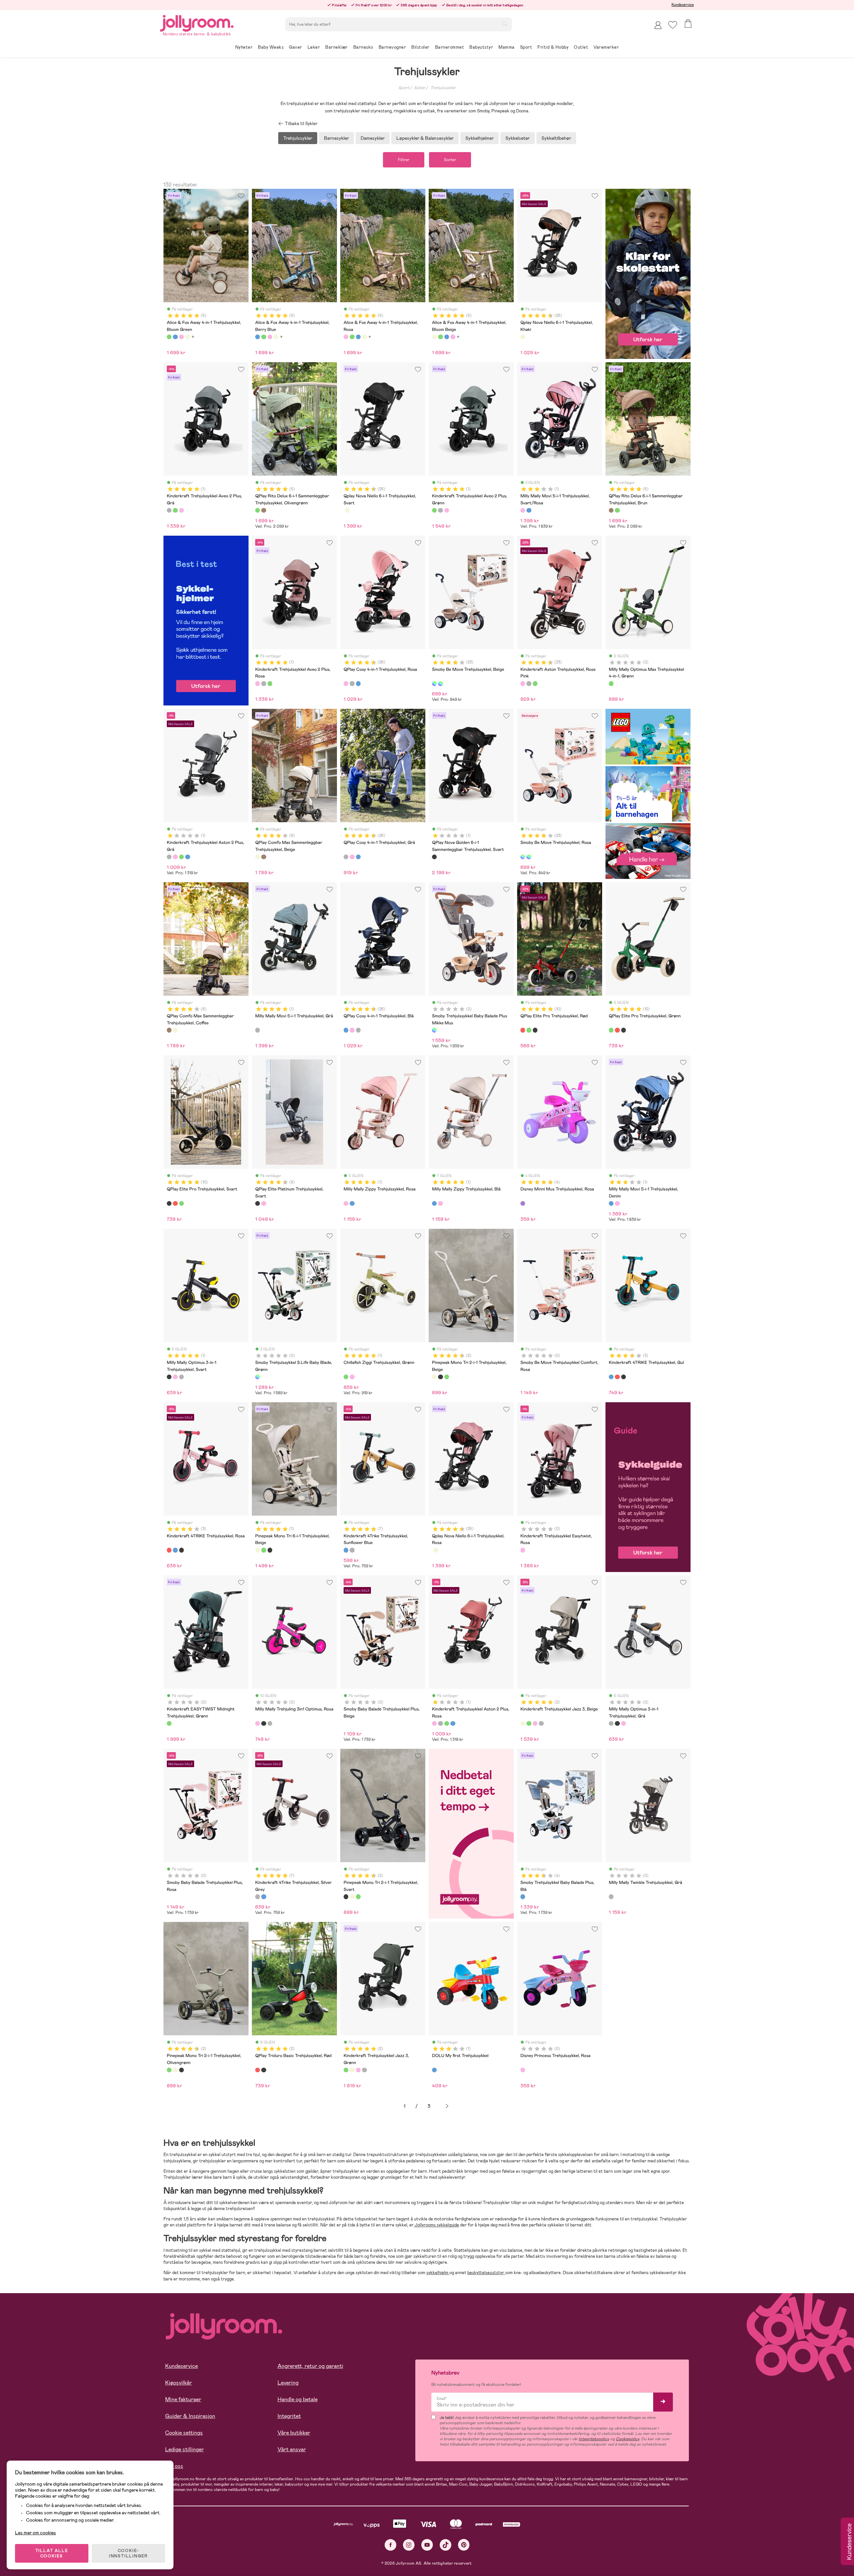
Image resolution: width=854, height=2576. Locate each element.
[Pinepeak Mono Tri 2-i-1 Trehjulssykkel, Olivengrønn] (447, 1377)
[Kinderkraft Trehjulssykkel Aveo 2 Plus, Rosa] (181, 510)
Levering (288, 2383)
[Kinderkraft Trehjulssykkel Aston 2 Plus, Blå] (187, 857)
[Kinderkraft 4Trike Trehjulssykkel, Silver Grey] (352, 1550)
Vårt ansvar (292, 2449)
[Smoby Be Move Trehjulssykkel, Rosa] (440, 683)
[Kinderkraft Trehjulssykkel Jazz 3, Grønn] (529, 1723)
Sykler (420, 88)
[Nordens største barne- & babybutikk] (197, 22)
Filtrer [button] (404, 160)
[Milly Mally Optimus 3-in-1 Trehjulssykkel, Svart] (169, 1377)
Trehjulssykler (443, 88)
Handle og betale (298, 2399)
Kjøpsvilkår (178, 2383)
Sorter (450, 160)
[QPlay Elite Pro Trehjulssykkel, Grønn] (529, 1030)
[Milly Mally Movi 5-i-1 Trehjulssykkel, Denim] (529, 510)
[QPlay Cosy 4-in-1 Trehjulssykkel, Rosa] (346, 683)
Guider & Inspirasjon (190, 2416)
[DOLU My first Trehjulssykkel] (434, 2070)
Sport (404, 88)
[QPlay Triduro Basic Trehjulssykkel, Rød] (258, 2070)
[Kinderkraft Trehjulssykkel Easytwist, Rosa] (523, 1550)
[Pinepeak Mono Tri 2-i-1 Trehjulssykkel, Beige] (434, 1377)
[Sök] (505, 24)
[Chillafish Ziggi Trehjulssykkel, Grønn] (346, 1377)
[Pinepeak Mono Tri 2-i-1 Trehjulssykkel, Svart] (440, 1377)
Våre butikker (294, 2433)
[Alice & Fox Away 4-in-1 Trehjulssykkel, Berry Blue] (175, 337)
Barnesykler (336, 138)
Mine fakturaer (183, 2399)
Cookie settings (184, 2433)
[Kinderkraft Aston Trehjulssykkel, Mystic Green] (535, 683)
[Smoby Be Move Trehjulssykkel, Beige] (434, 683)
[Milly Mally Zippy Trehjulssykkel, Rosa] (346, 1203)
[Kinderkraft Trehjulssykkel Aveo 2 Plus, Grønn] (175, 510)
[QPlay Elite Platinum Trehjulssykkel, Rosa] (264, 1203)
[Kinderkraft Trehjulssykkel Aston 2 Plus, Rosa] (175, 857)
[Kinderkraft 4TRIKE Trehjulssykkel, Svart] (623, 1377)
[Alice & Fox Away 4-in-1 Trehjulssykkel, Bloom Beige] (187, 337)
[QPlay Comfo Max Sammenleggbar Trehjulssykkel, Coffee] (264, 857)
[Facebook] (390, 2545)
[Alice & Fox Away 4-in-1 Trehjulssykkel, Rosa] (181, 337)
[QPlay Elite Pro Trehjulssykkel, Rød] (523, 1030)
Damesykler (373, 138)
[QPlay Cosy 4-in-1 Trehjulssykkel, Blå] (358, 683)
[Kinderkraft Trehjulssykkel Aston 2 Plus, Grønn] (181, 857)
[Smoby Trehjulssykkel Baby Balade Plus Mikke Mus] (434, 1030)
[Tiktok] (446, 2545)
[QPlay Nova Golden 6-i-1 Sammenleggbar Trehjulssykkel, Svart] (434, 857)
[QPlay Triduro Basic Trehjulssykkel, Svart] (264, 2070)
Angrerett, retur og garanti (310, 2366)
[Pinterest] (464, 2545)
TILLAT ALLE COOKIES (52, 2553)
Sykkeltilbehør (556, 138)
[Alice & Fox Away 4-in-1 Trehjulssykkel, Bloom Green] (169, 337)
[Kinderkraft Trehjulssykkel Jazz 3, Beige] (523, 1723)
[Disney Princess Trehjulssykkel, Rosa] (523, 2070)
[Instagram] (409, 2545)
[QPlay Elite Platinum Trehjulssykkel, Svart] (258, 1203)
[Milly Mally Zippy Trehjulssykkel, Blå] (352, 1203)
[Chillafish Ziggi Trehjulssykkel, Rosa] (352, 1377)
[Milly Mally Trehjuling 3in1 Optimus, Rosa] (175, 1377)
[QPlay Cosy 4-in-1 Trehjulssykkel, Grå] (352, 683)
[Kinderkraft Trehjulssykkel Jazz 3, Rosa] (535, 1723)
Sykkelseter (518, 138)
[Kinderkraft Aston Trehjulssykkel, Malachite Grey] (529, 683)
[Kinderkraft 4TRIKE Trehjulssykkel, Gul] (611, 1377)
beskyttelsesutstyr (486, 2273)
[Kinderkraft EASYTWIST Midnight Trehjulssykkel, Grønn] (169, 1723)
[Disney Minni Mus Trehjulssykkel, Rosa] (523, 1203)
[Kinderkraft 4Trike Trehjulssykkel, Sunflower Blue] (346, 1550)
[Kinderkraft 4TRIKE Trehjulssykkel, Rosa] (617, 1377)
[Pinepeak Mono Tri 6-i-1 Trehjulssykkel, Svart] (270, 1550)
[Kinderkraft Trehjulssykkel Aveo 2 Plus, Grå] (169, 510)
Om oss (174, 2466)
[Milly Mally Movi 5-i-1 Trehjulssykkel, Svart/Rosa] (523, 510)
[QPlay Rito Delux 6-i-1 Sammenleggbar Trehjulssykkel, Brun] (264, 510)
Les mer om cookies (36, 2533)
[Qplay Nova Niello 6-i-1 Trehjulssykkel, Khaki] (523, 337)
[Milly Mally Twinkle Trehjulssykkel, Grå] (611, 1897)
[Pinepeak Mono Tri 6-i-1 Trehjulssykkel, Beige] (258, 1550)
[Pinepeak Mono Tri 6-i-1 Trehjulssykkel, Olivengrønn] (264, 1550)
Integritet (289, 2416)
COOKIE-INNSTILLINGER (128, 2553)
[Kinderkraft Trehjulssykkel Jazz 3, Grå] (541, 1723)
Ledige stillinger (184, 2449)
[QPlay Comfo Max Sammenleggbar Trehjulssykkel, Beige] (258, 857)
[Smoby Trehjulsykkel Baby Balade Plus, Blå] (523, 1897)
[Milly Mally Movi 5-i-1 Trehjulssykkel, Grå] (258, 1030)
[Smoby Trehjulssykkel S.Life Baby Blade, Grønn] (258, 1377)
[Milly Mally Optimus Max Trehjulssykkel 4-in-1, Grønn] (611, 683)
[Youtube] (427, 2545)
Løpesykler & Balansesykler (425, 138)
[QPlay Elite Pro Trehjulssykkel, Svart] (535, 1030)
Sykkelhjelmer (480, 138)
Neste (447, 2106)
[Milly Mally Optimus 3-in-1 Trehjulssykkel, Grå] (181, 1377)
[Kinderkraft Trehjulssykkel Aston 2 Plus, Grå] (169, 857)
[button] (673, 25)
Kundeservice (683, 5)
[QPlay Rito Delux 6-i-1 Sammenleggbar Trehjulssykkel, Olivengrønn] (258, 510)
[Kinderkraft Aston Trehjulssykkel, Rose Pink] (523, 683)
